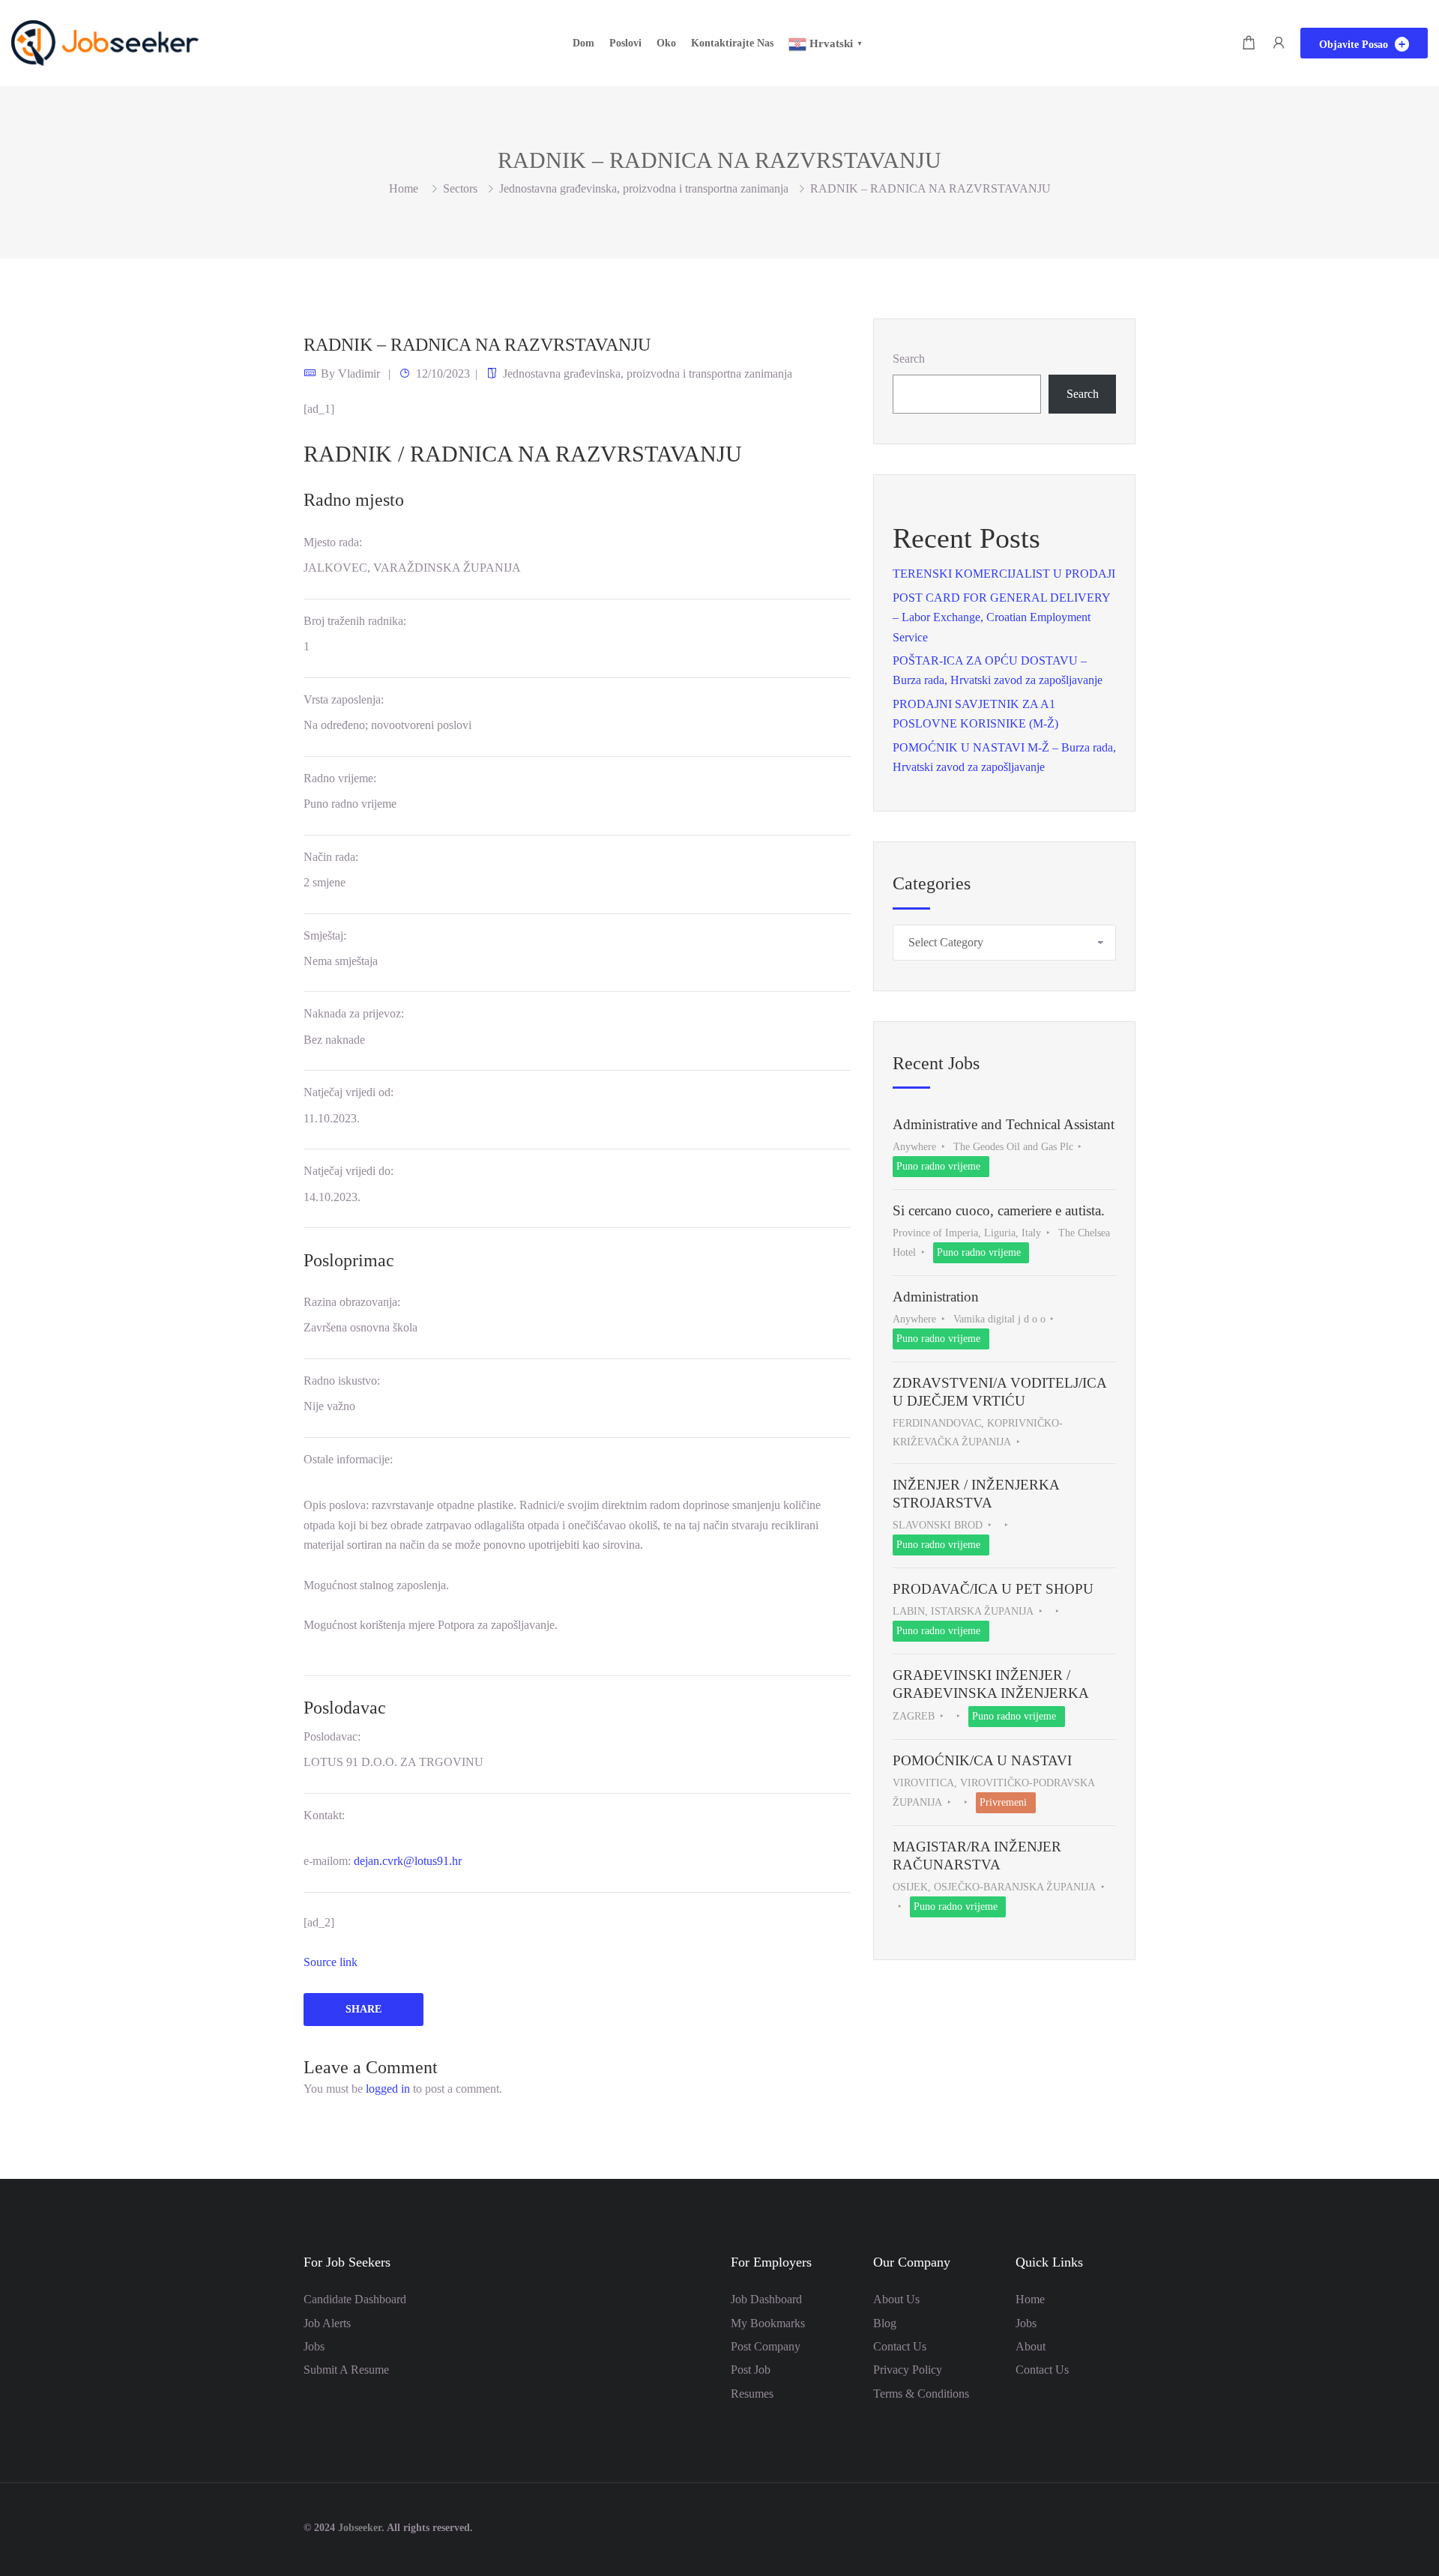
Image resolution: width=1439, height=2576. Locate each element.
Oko (666, 43)
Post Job (751, 2370)
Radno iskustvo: (342, 1381)
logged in (388, 2089)
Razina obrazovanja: (352, 1302)
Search (909, 359)
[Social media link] (1122, 2526)
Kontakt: (324, 1815)
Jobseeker (360, 2528)
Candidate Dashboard (355, 2299)
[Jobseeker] (105, 42)
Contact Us (900, 2346)
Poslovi (625, 43)
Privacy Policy (908, 2370)
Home (1030, 2299)
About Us (896, 2299)
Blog (885, 2323)
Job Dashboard (766, 2299)
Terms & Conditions (921, 2394)
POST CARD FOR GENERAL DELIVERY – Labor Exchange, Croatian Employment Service (1001, 617)
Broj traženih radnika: (355, 621)
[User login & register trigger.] (1279, 43)
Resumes (752, 2394)
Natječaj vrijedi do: (349, 1171)
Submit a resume (346, 2370)
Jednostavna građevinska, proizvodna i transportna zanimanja (644, 188)
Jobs (314, 2346)
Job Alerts (327, 2323)
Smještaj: (325, 935)
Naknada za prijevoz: (354, 1013)
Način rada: (331, 857)
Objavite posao (1355, 45)
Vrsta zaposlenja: (344, 699)
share (363, 2009)
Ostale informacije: (348, 1459)
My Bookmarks (768, 2323)
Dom (583, 43)
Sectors (460, 188)
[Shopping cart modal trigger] (1249, 43)
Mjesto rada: (333, 542)
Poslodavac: (332, 1736)
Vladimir (359, 374)
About (1031, 2346)
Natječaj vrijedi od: (349, 1092)
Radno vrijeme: (340, 778)
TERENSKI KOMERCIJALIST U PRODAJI (1004, 574)
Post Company (766, 2346)
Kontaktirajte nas (732, 43)
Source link (331, 1962)
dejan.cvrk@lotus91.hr (408, 1861)
